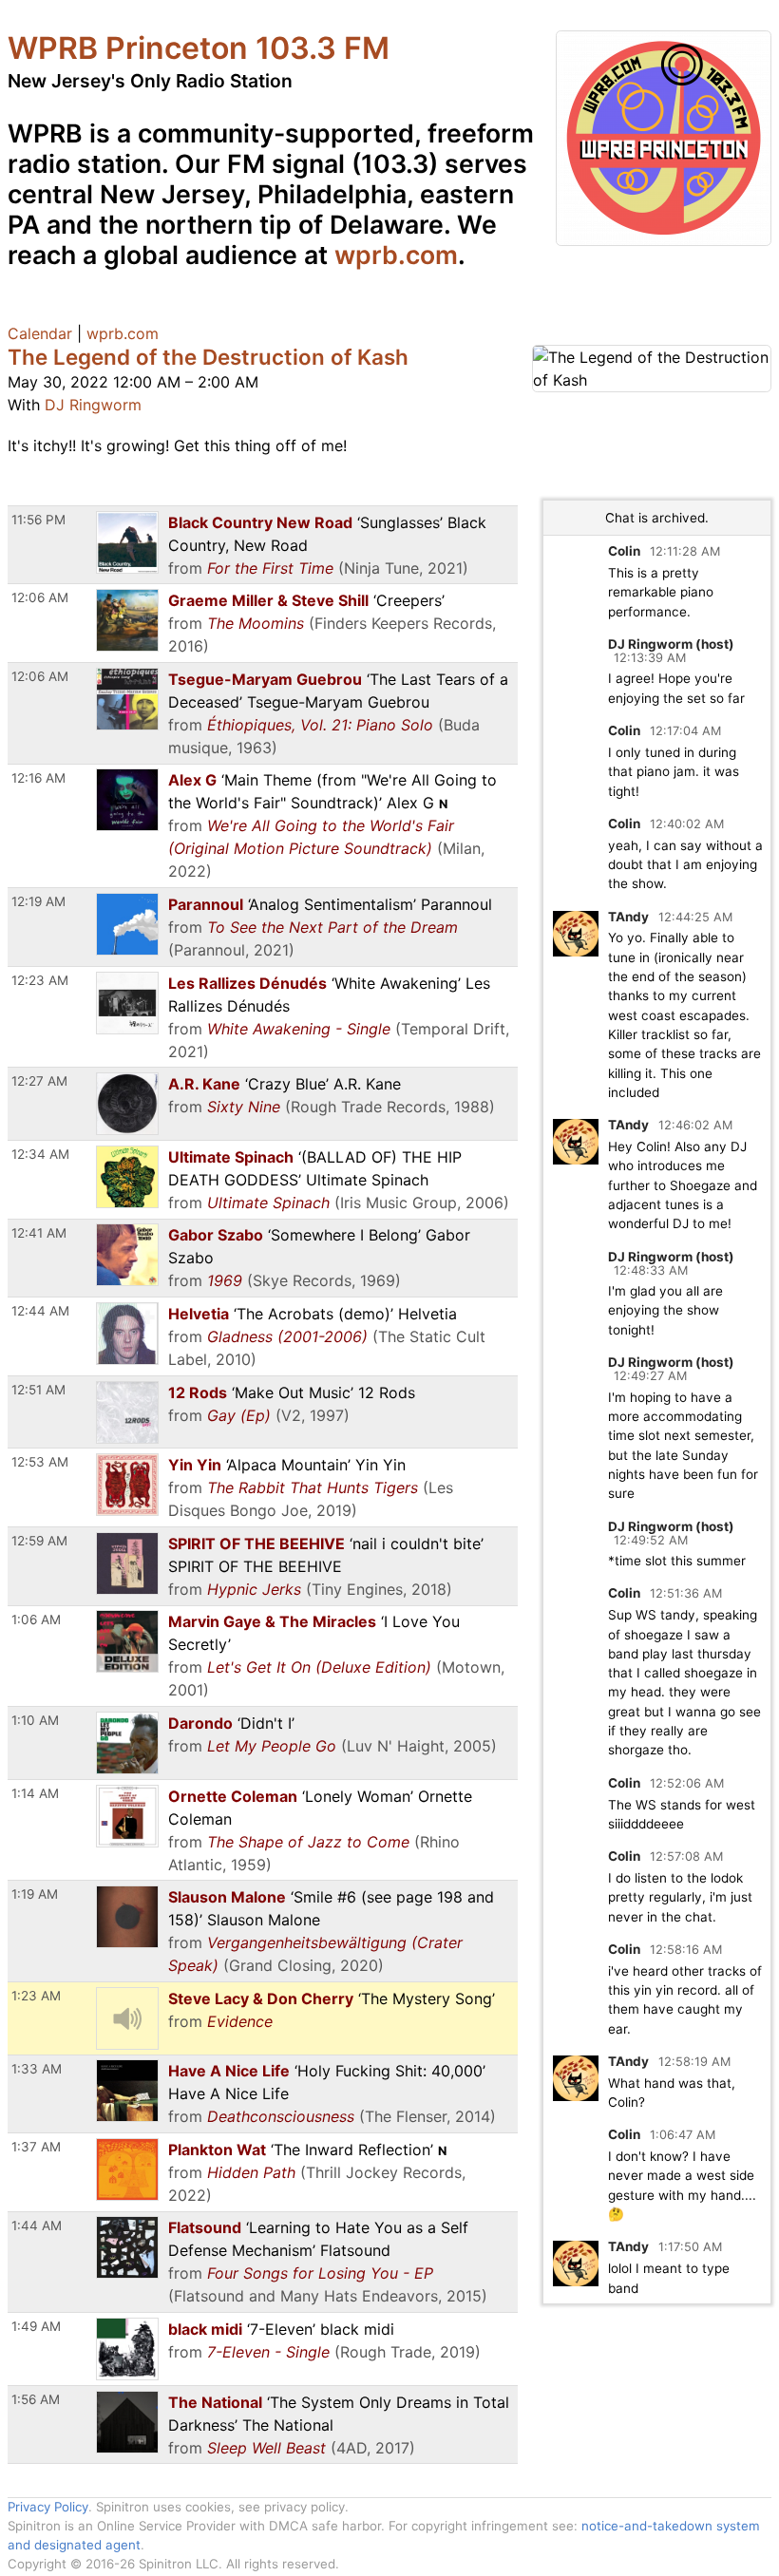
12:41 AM (39, 1233)
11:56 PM (38, 520)
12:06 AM (40, 597)
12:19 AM (38, 901)
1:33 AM (37, 2069)
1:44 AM (37, 2226)
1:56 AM (36, 2399)
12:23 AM (40, 980)
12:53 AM (40, 1462)
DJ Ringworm (93, 405)
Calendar (40, 333)
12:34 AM (40, 1154)
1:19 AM (35, 1894)
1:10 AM (35, 1720)
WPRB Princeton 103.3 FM (199, 48)
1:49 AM (36, 2326)
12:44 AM (40, 1311)
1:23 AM (36, 1996)
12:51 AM (38, 1390)
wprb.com (396, 255)
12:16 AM (38, 778)
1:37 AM (36, 2147)
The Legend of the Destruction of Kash (208, 357)
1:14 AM (35, 1793)
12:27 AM (39, 1081)
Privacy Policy (48, 2507)
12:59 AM (39, 1541)
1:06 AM (36, 1619)
